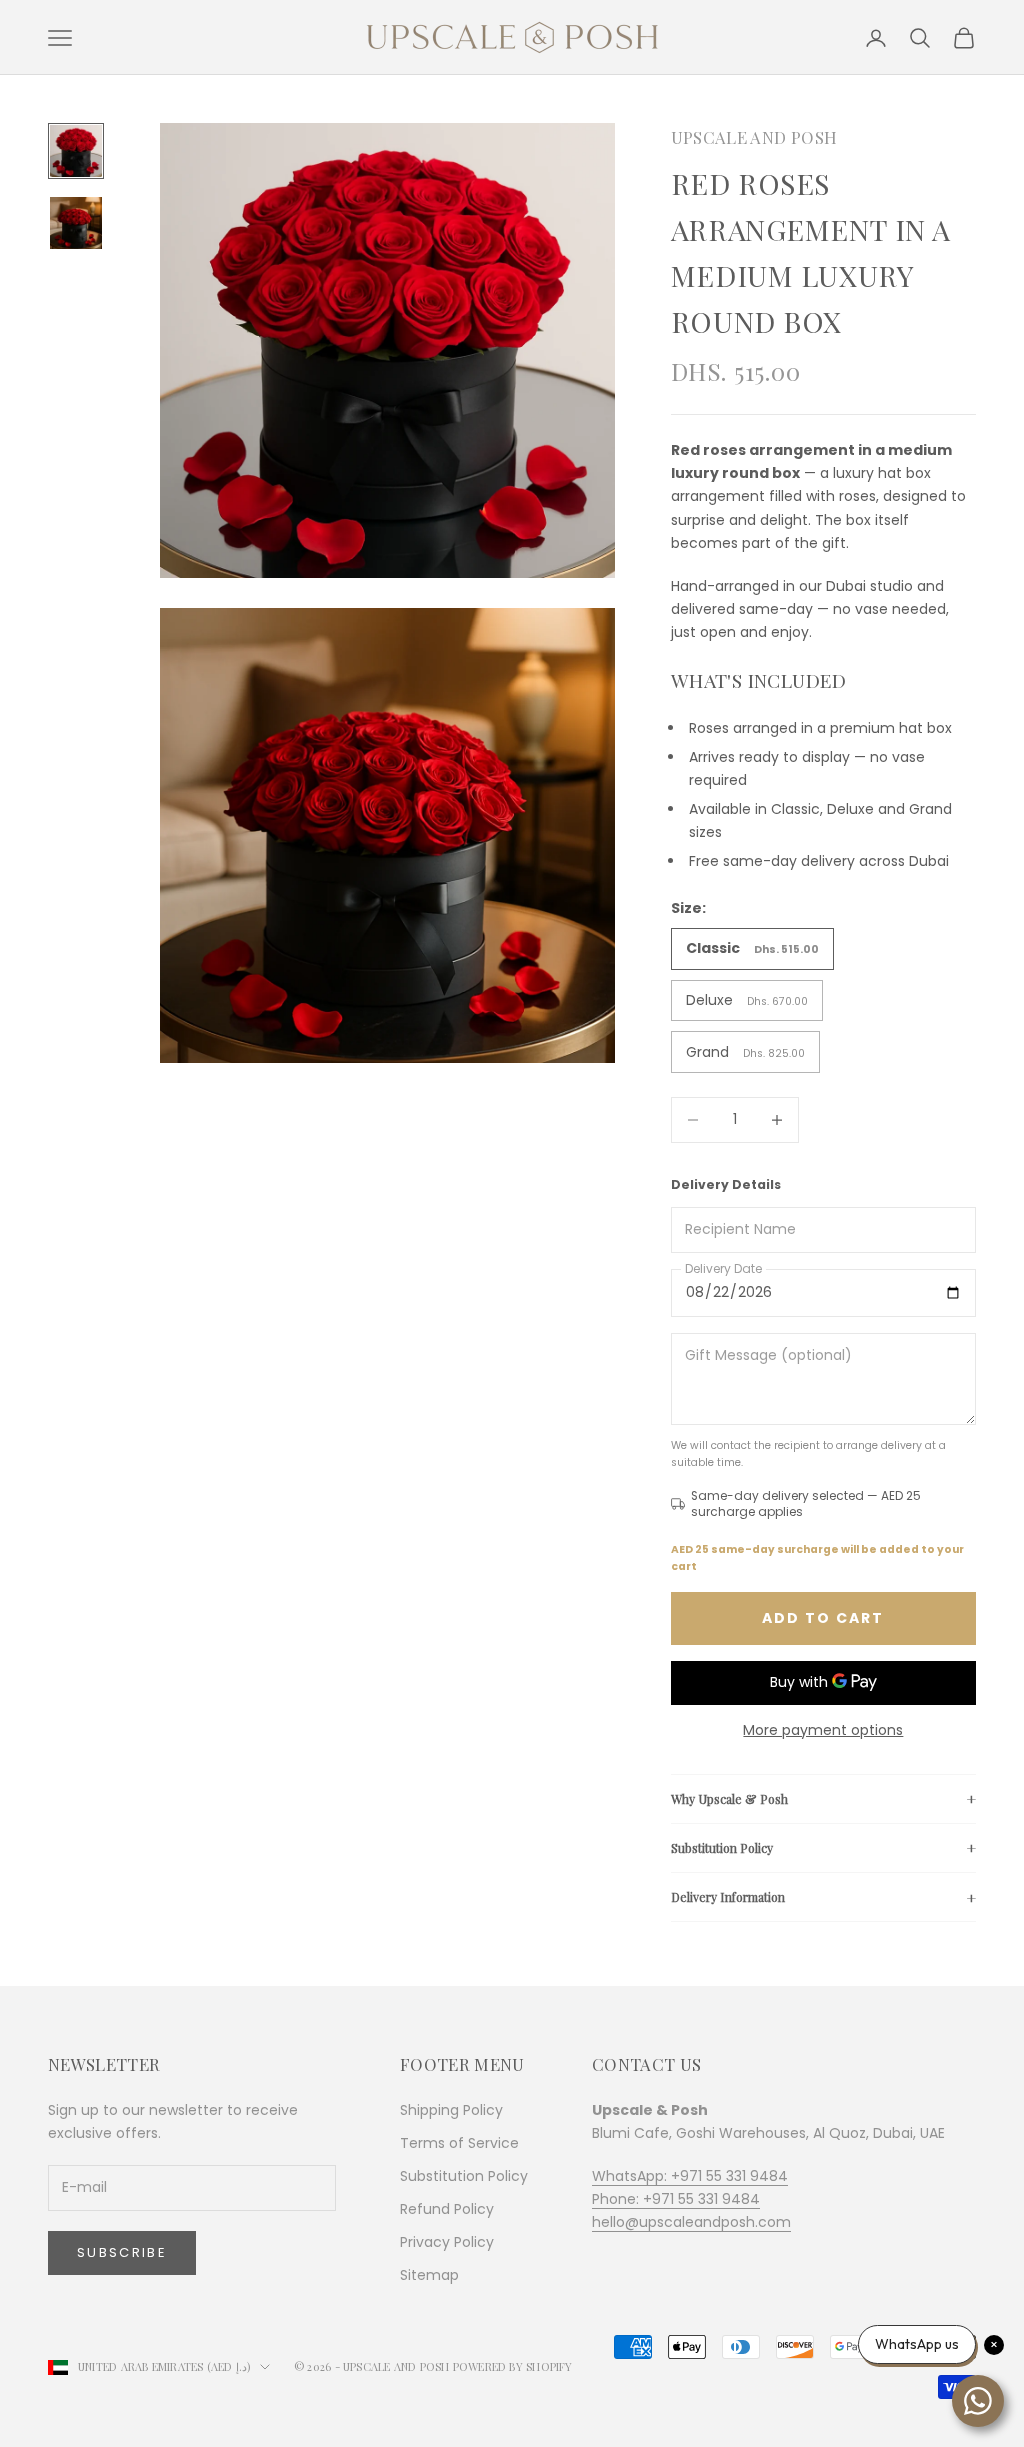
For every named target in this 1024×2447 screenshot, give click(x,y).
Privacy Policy (447, 2242)
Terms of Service (459, 2143)
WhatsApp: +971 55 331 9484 (690, 2176)
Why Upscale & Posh (729, 1799)
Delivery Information (728, 1897)
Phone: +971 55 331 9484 (676, 2199)
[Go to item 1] (76, 151)
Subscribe (122, 2252)
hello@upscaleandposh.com (691, 2222)
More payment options (823, 1730)
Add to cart (823, 1618)
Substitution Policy (722, 1848)
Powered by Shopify (513, 2366)
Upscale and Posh (754, 137)
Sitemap (429, 2275)
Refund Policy (447, 2209)
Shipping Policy (451, 2110)
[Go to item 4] (76, 223)
